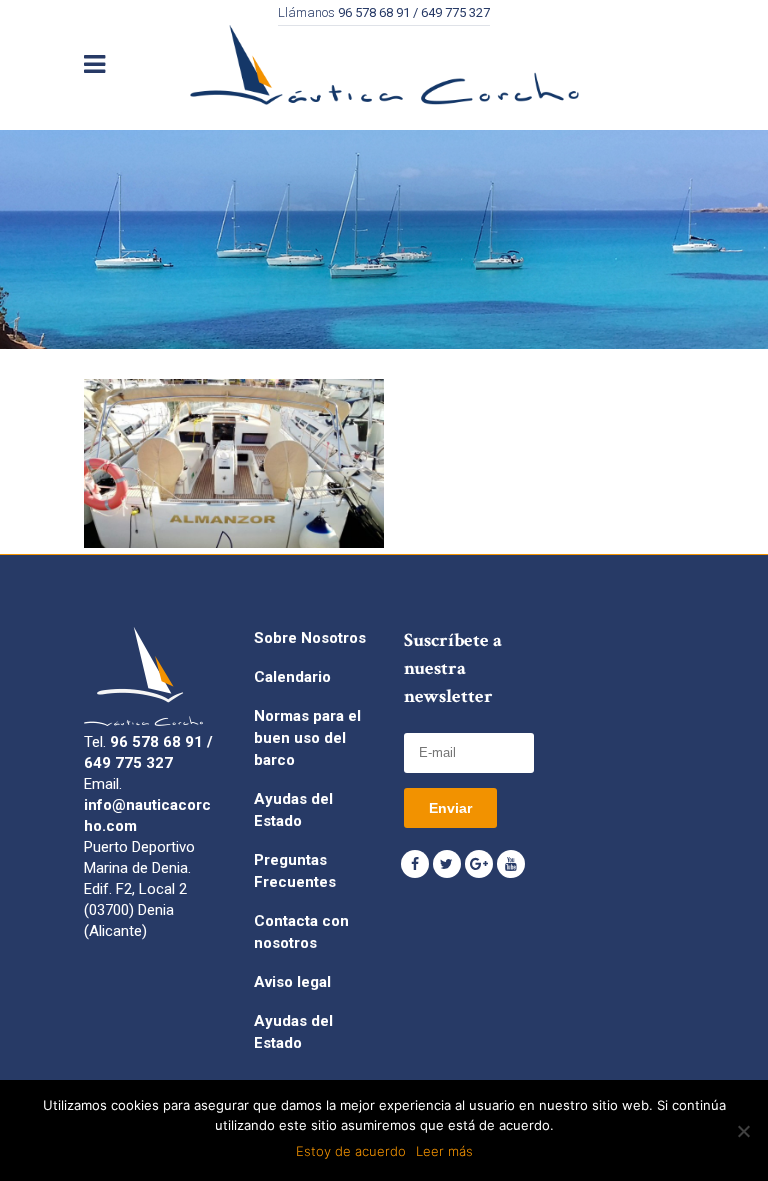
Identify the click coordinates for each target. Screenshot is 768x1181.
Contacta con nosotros (301, 932)
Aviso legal (292, 982)
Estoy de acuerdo (351, 1151)
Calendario (292, 677)
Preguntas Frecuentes (295, 871)
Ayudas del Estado (293, 810)
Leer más (444, 1151)
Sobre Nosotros (310, 638)
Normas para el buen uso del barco (307, 738)
